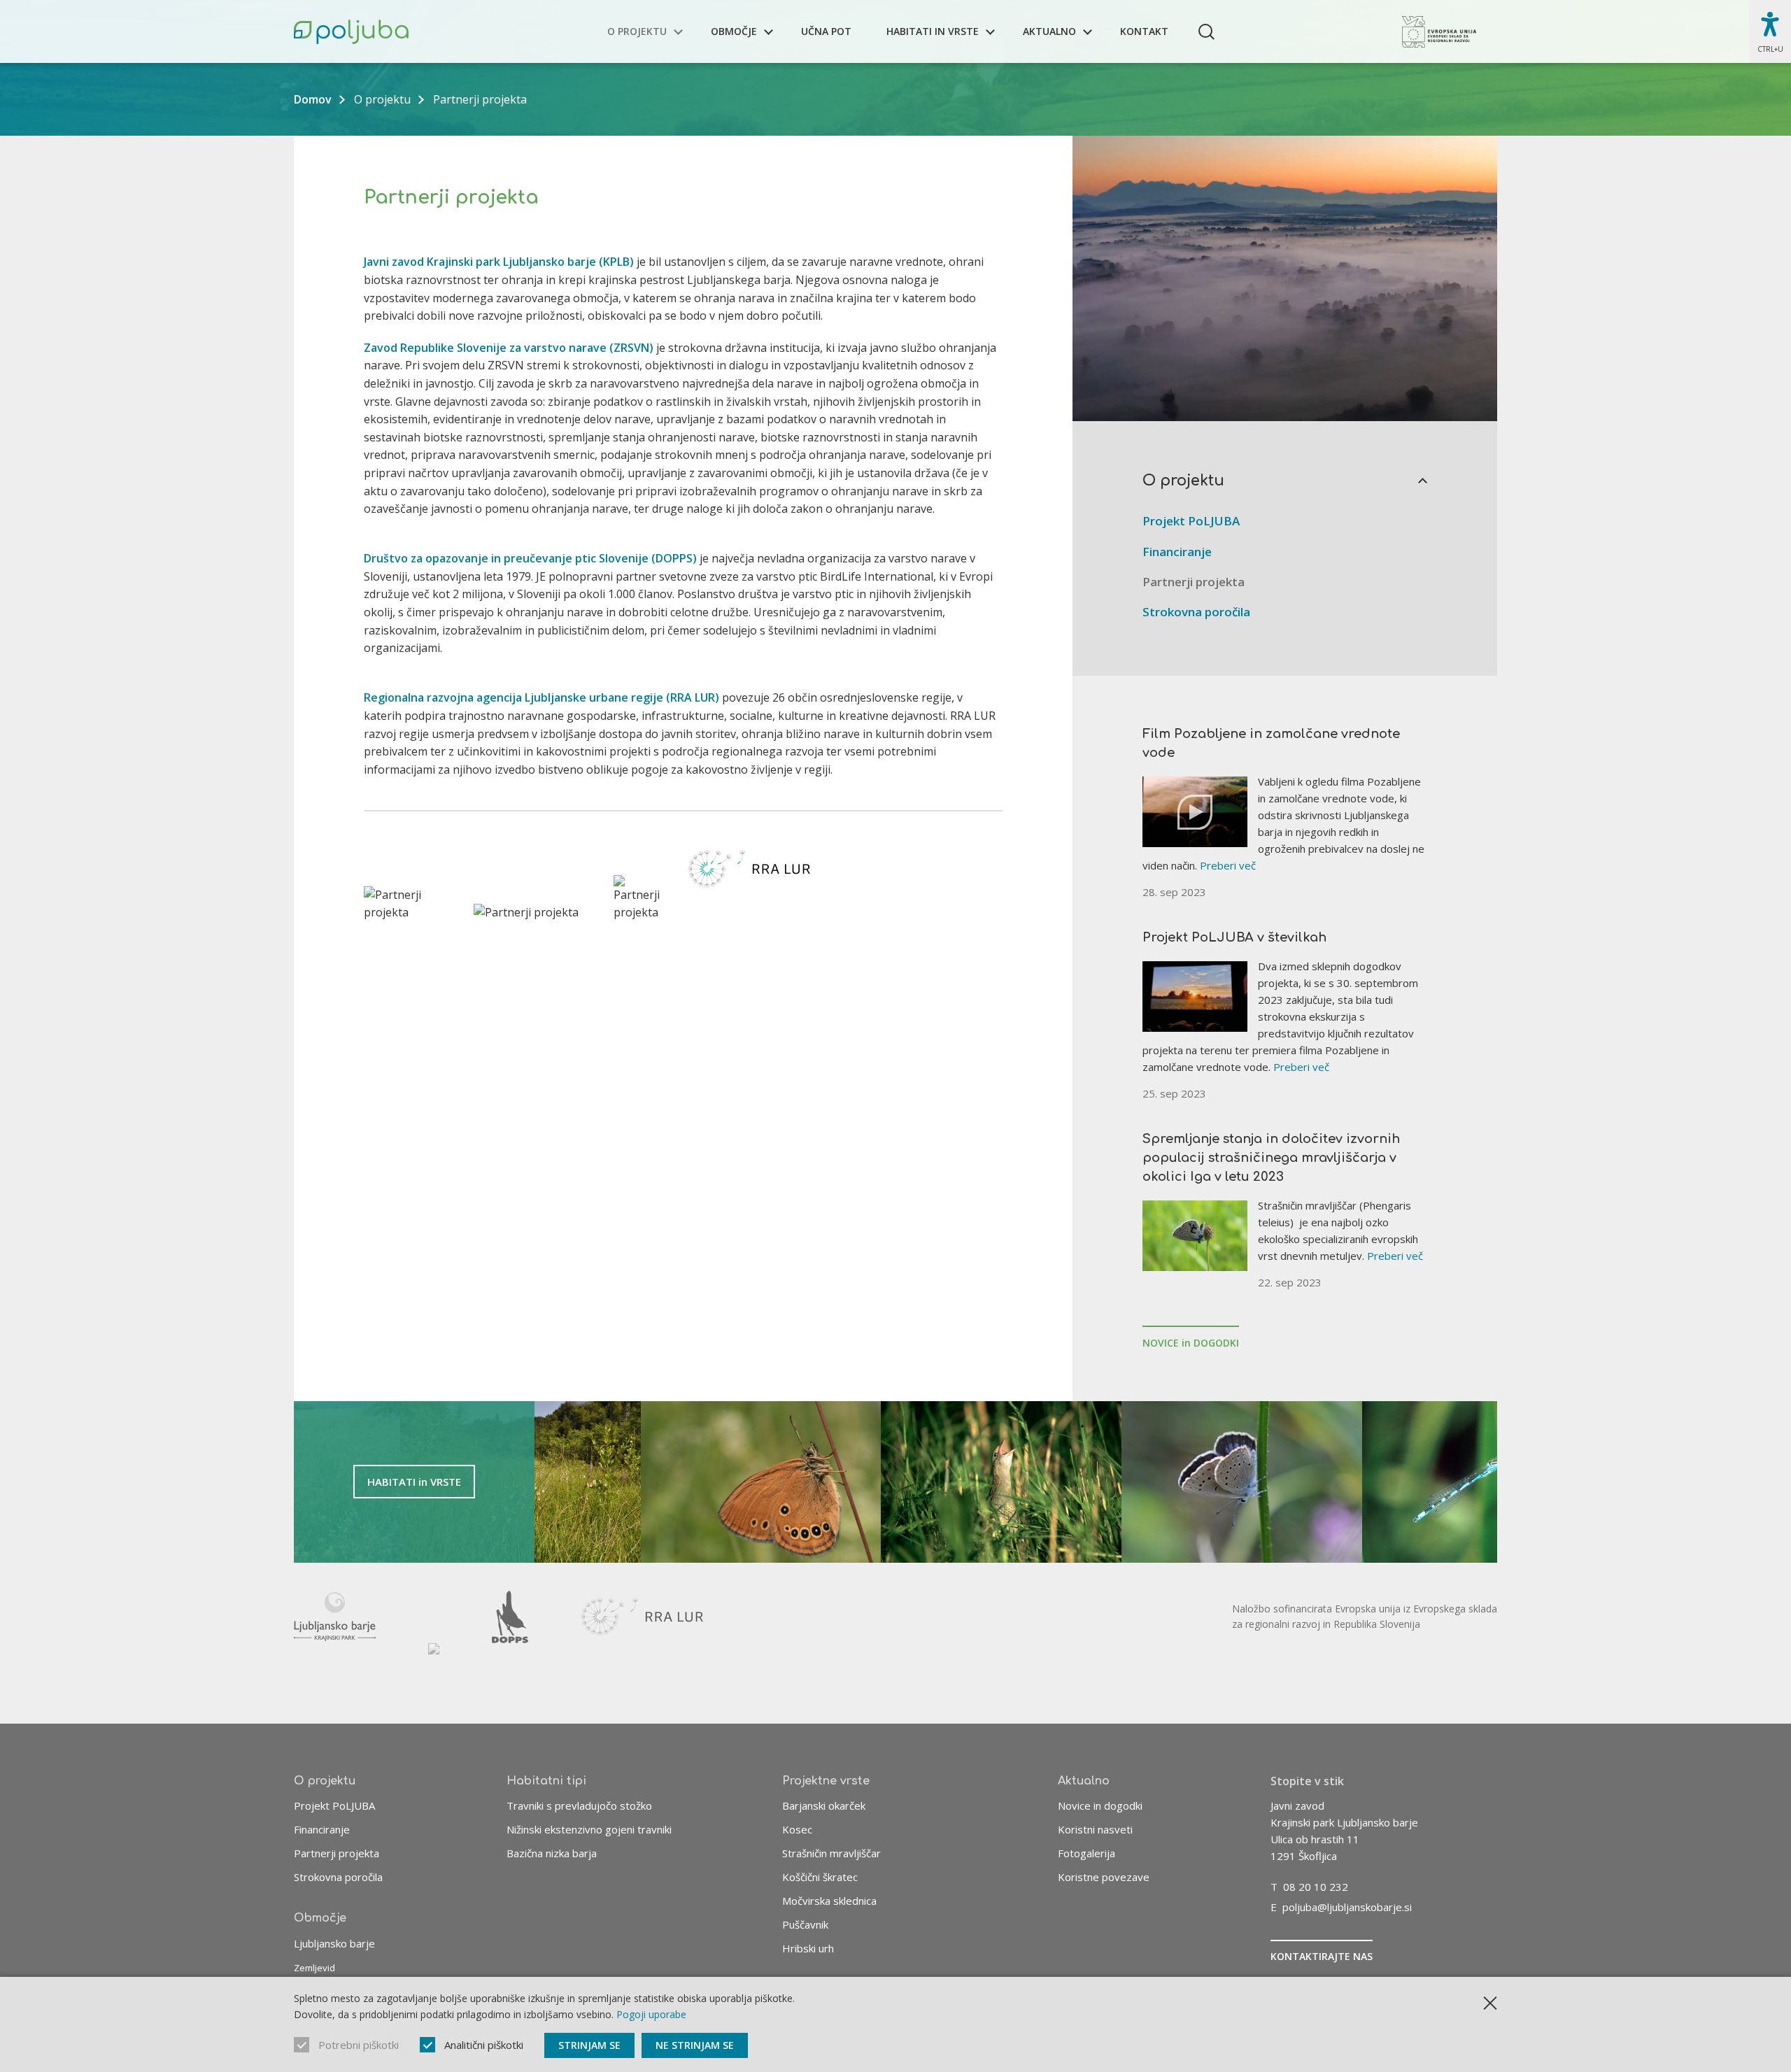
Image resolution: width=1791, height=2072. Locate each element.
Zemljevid (314, 1968)
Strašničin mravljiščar (831, 1853)
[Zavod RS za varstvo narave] (434, 1669)
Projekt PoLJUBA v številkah (1234, 937)
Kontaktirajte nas (1322, 1956)
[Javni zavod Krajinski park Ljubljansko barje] (335, 1617)
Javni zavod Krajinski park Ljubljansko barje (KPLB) (499, 262)
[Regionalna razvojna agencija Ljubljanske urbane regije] (642, 1617)
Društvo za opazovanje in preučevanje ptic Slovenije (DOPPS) (530, 558)
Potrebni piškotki (359, 2045)
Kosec (797, 1829)
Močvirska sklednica (829, 1901)
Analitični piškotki (484, 2045)
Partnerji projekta (1194, 582)
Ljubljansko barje (334, 1943)
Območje (734, 31)
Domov (313, 99)
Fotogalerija (1086, 1853)
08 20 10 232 (1316, 1887)
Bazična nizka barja (552, 1853)
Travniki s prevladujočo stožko (579, 1805)
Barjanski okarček (824, 1805)
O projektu (637, 31)
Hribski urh (808, 1948)
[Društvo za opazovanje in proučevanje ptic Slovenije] (510, 1617)
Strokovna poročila (1196, 612)
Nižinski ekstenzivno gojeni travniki (589, 1829)
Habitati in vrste (933, 31)
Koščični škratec (820, 1877)
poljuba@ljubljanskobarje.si (1347, 1907)
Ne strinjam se (695, 2045)
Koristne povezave (1104, 1877)
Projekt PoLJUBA (1191, 521)
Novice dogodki (1191, 1343)
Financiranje (1177, 552)
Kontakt (1144, 31)
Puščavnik (805, 1924)
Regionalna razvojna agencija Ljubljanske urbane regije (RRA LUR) (541, 697)
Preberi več (1228, 865)
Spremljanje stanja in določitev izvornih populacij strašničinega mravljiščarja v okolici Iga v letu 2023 (1271, 1158)
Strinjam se (589, 2045)
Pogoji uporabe (651, 2014)
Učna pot (826, 31)
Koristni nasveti (1095, 1829)
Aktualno (1049, 31)
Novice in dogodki (1100, 1805)
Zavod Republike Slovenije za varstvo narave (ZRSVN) (509, 348)
